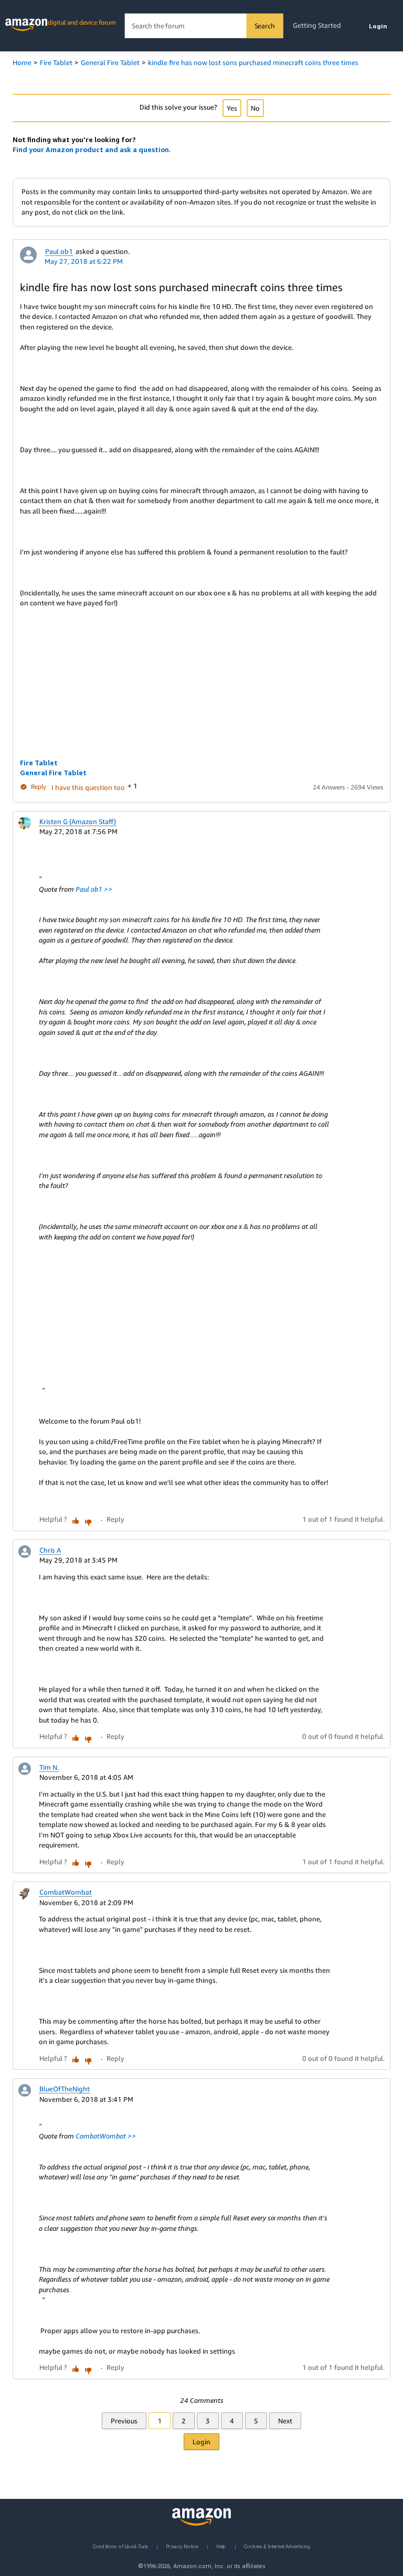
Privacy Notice (182, 2546)
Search (265, 26)
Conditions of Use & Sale (120, 2546)
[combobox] (204, 26)
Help (221, 2546)
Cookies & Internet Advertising (277, 2546)
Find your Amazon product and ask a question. (92, 149)
